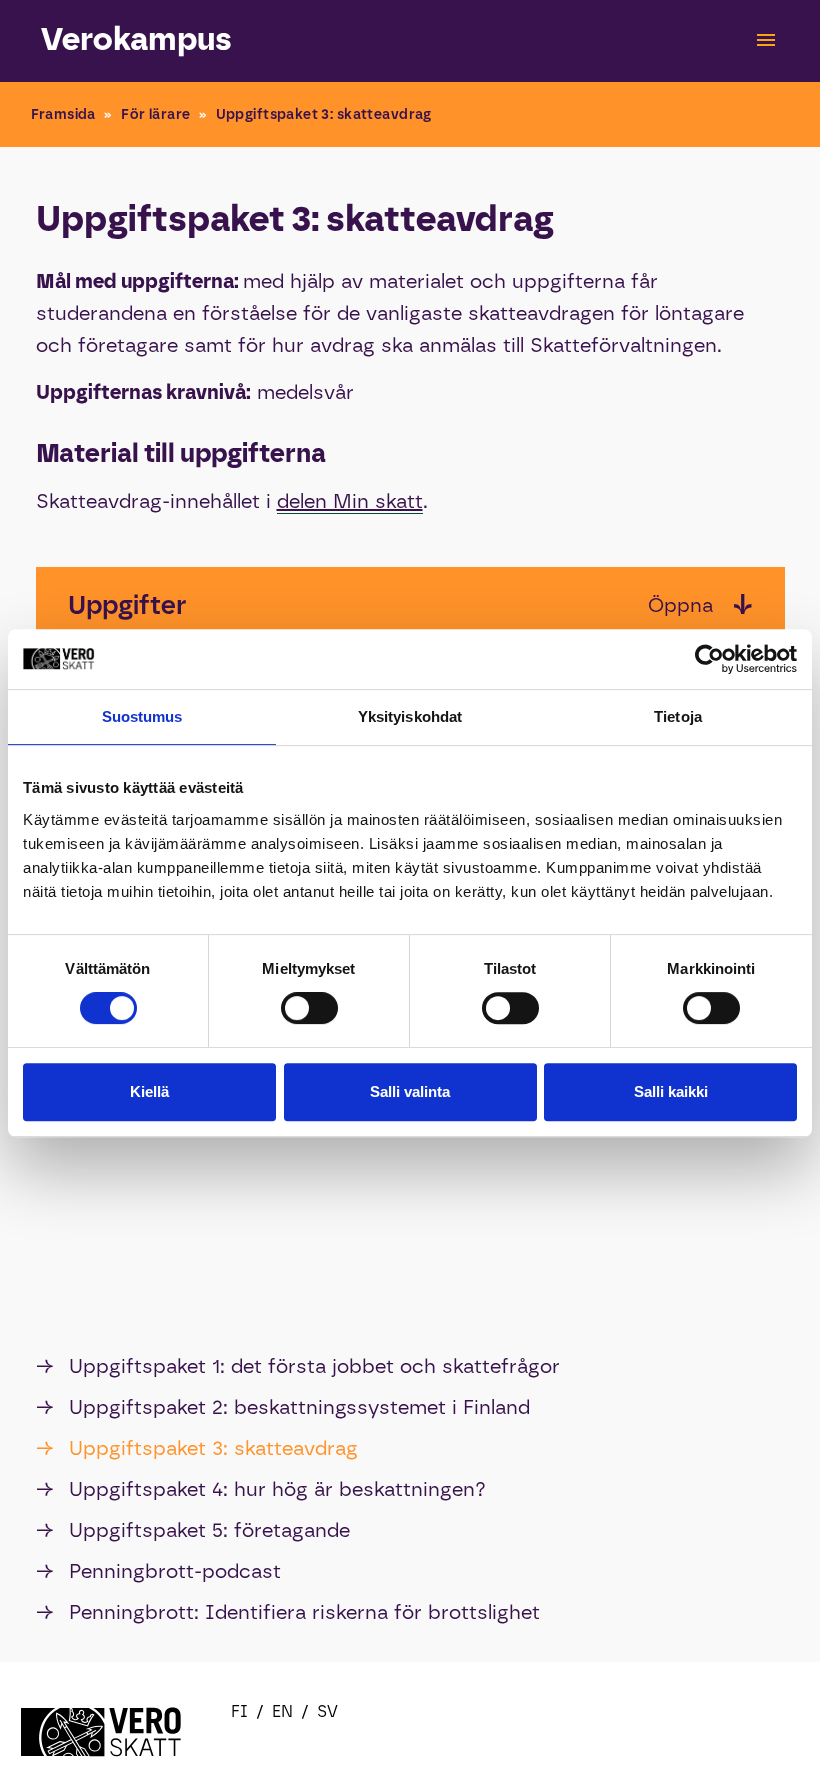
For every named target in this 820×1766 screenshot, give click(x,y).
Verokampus (136, 39)
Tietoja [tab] (678, 716)
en (282, 1711)
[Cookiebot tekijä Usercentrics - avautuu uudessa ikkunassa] (709, 659)
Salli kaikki (671, 1091)
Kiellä (149, 1091)
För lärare (155, 114)
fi (239, 1711)
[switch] (309, 1008)
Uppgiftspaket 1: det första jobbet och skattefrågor (298, 1366)
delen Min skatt (350, 501)
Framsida (63, 114)
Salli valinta (410, 1091)
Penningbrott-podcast (158, 1571)
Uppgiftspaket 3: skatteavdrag (197, 1448)
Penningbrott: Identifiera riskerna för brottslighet (288, 1612)
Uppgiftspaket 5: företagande (193, 1530)
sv (327, 1711)
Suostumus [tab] (142, 716)
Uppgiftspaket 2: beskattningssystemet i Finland (283, 1407)
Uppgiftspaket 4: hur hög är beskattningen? (261, 1489)
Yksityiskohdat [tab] (410, 716)
